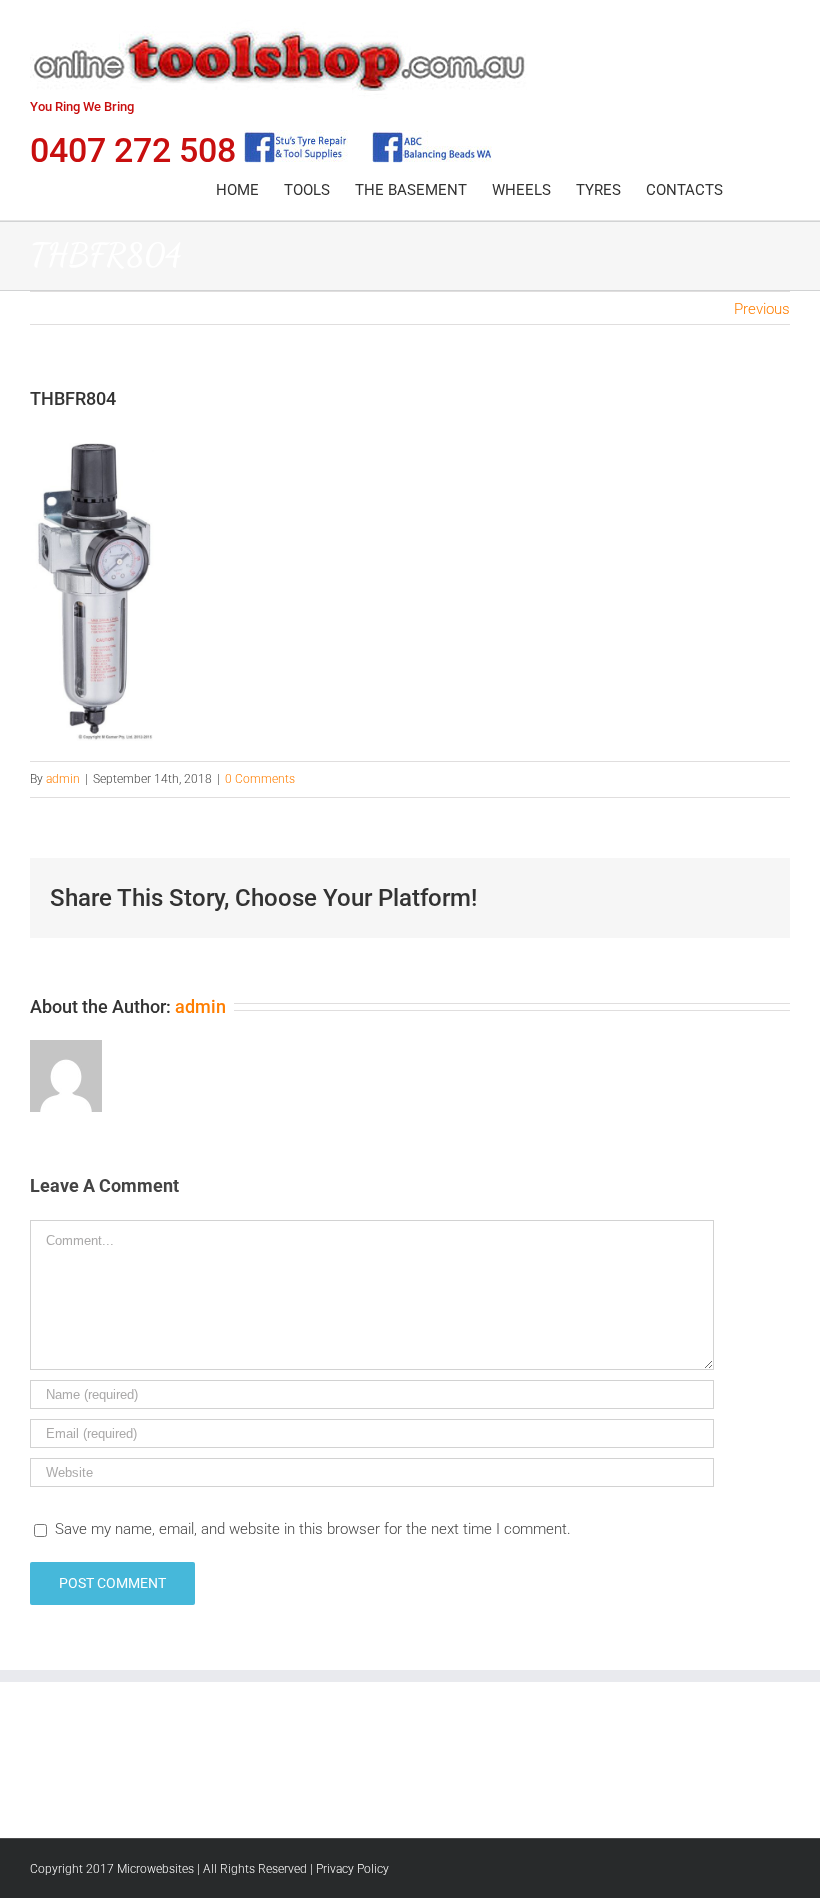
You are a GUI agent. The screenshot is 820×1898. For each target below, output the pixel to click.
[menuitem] (237, 190)
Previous (762, 309)
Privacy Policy (352, 1869)
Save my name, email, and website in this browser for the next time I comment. (313, 1529)
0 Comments (260, 779)
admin (63, 779)
